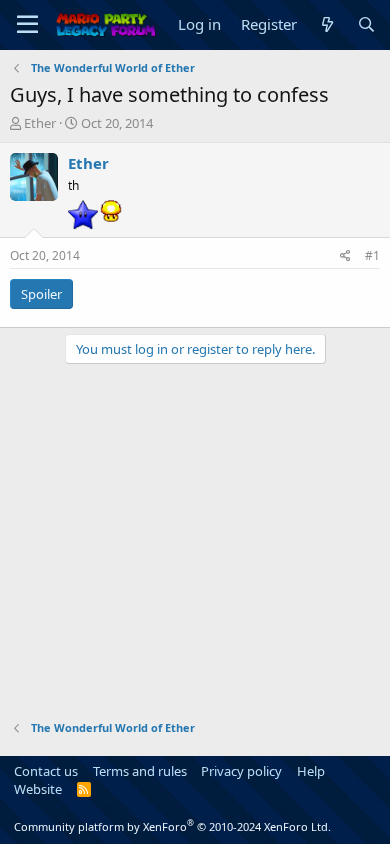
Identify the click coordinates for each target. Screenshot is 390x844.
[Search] (366, 24)
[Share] (345, 256)
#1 (372, 255)
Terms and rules (140, 771)
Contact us (46, 771)
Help (311, 771)
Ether (40, 123)
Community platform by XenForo (172, 826)
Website (38, 789)
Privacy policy (241, 771)
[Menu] (27, 25)
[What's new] (326, 24)
